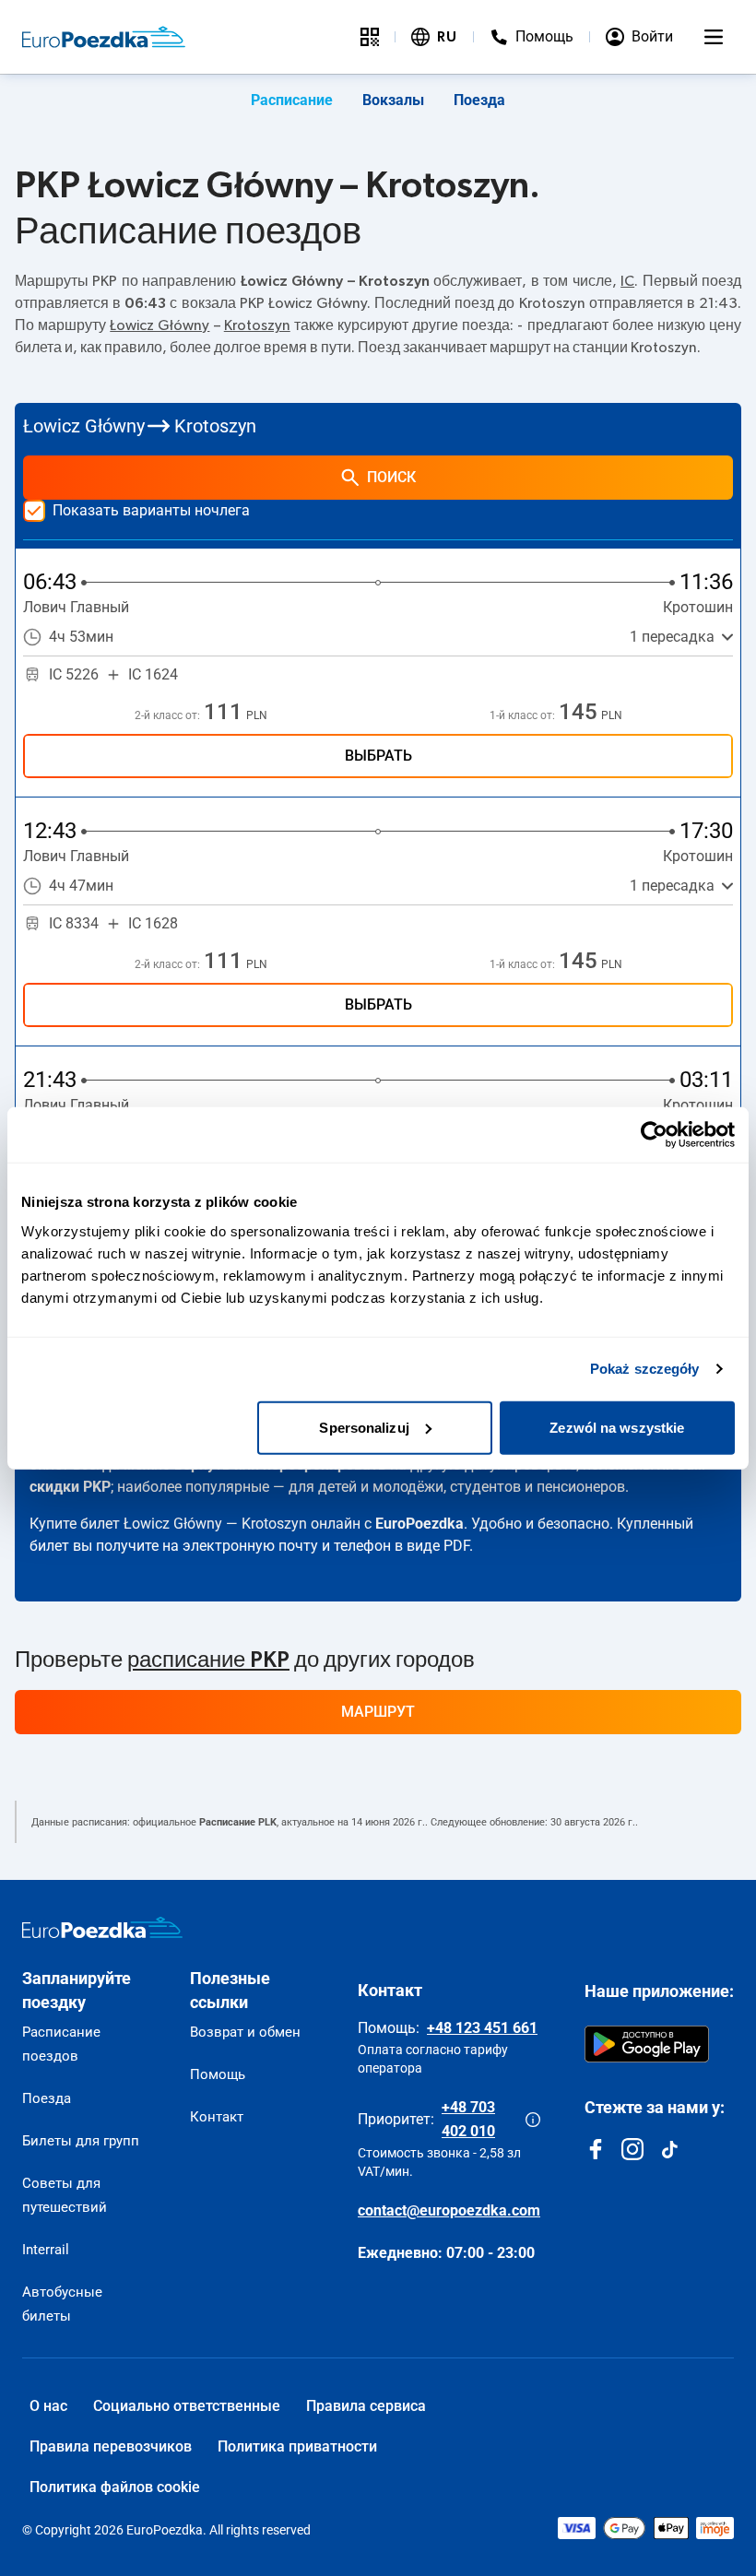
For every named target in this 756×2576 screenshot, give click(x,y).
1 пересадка (672, 637)
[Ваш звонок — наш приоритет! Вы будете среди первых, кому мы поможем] (533, 2120)
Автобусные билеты (62, 2304)
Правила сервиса (366, 2406)
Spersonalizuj (364, 1427)
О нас (48, 2406)
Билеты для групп (81, 2141)
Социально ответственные (187, 2406)
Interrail (46, 2250)
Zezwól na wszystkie (617, 1427)
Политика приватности (297, 2446)
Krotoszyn (257, 325)
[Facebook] (596, 2149)
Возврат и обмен (245, 2032)
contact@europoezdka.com (449, 2210)
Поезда (479, 100)
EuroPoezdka (419, 1524)
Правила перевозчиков (111, 2446)
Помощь (218, 2074)
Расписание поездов (61, 2044)
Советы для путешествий (65, 2195)
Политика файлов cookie (115, 2487)
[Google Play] (647, 2044)
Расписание (292, 100)
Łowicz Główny (159, 325)
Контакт (217, 2117)
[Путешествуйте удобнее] (370, 37)
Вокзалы (393, 100)
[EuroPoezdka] (102, 1928)
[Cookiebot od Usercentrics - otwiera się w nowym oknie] (654, 1135)
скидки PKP (70, 1487)
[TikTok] (669, 2149)
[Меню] (714, 37)
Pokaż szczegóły (645, 1369)
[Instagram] (632, 2149)
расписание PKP (208, 1660)
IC (627, 281)
